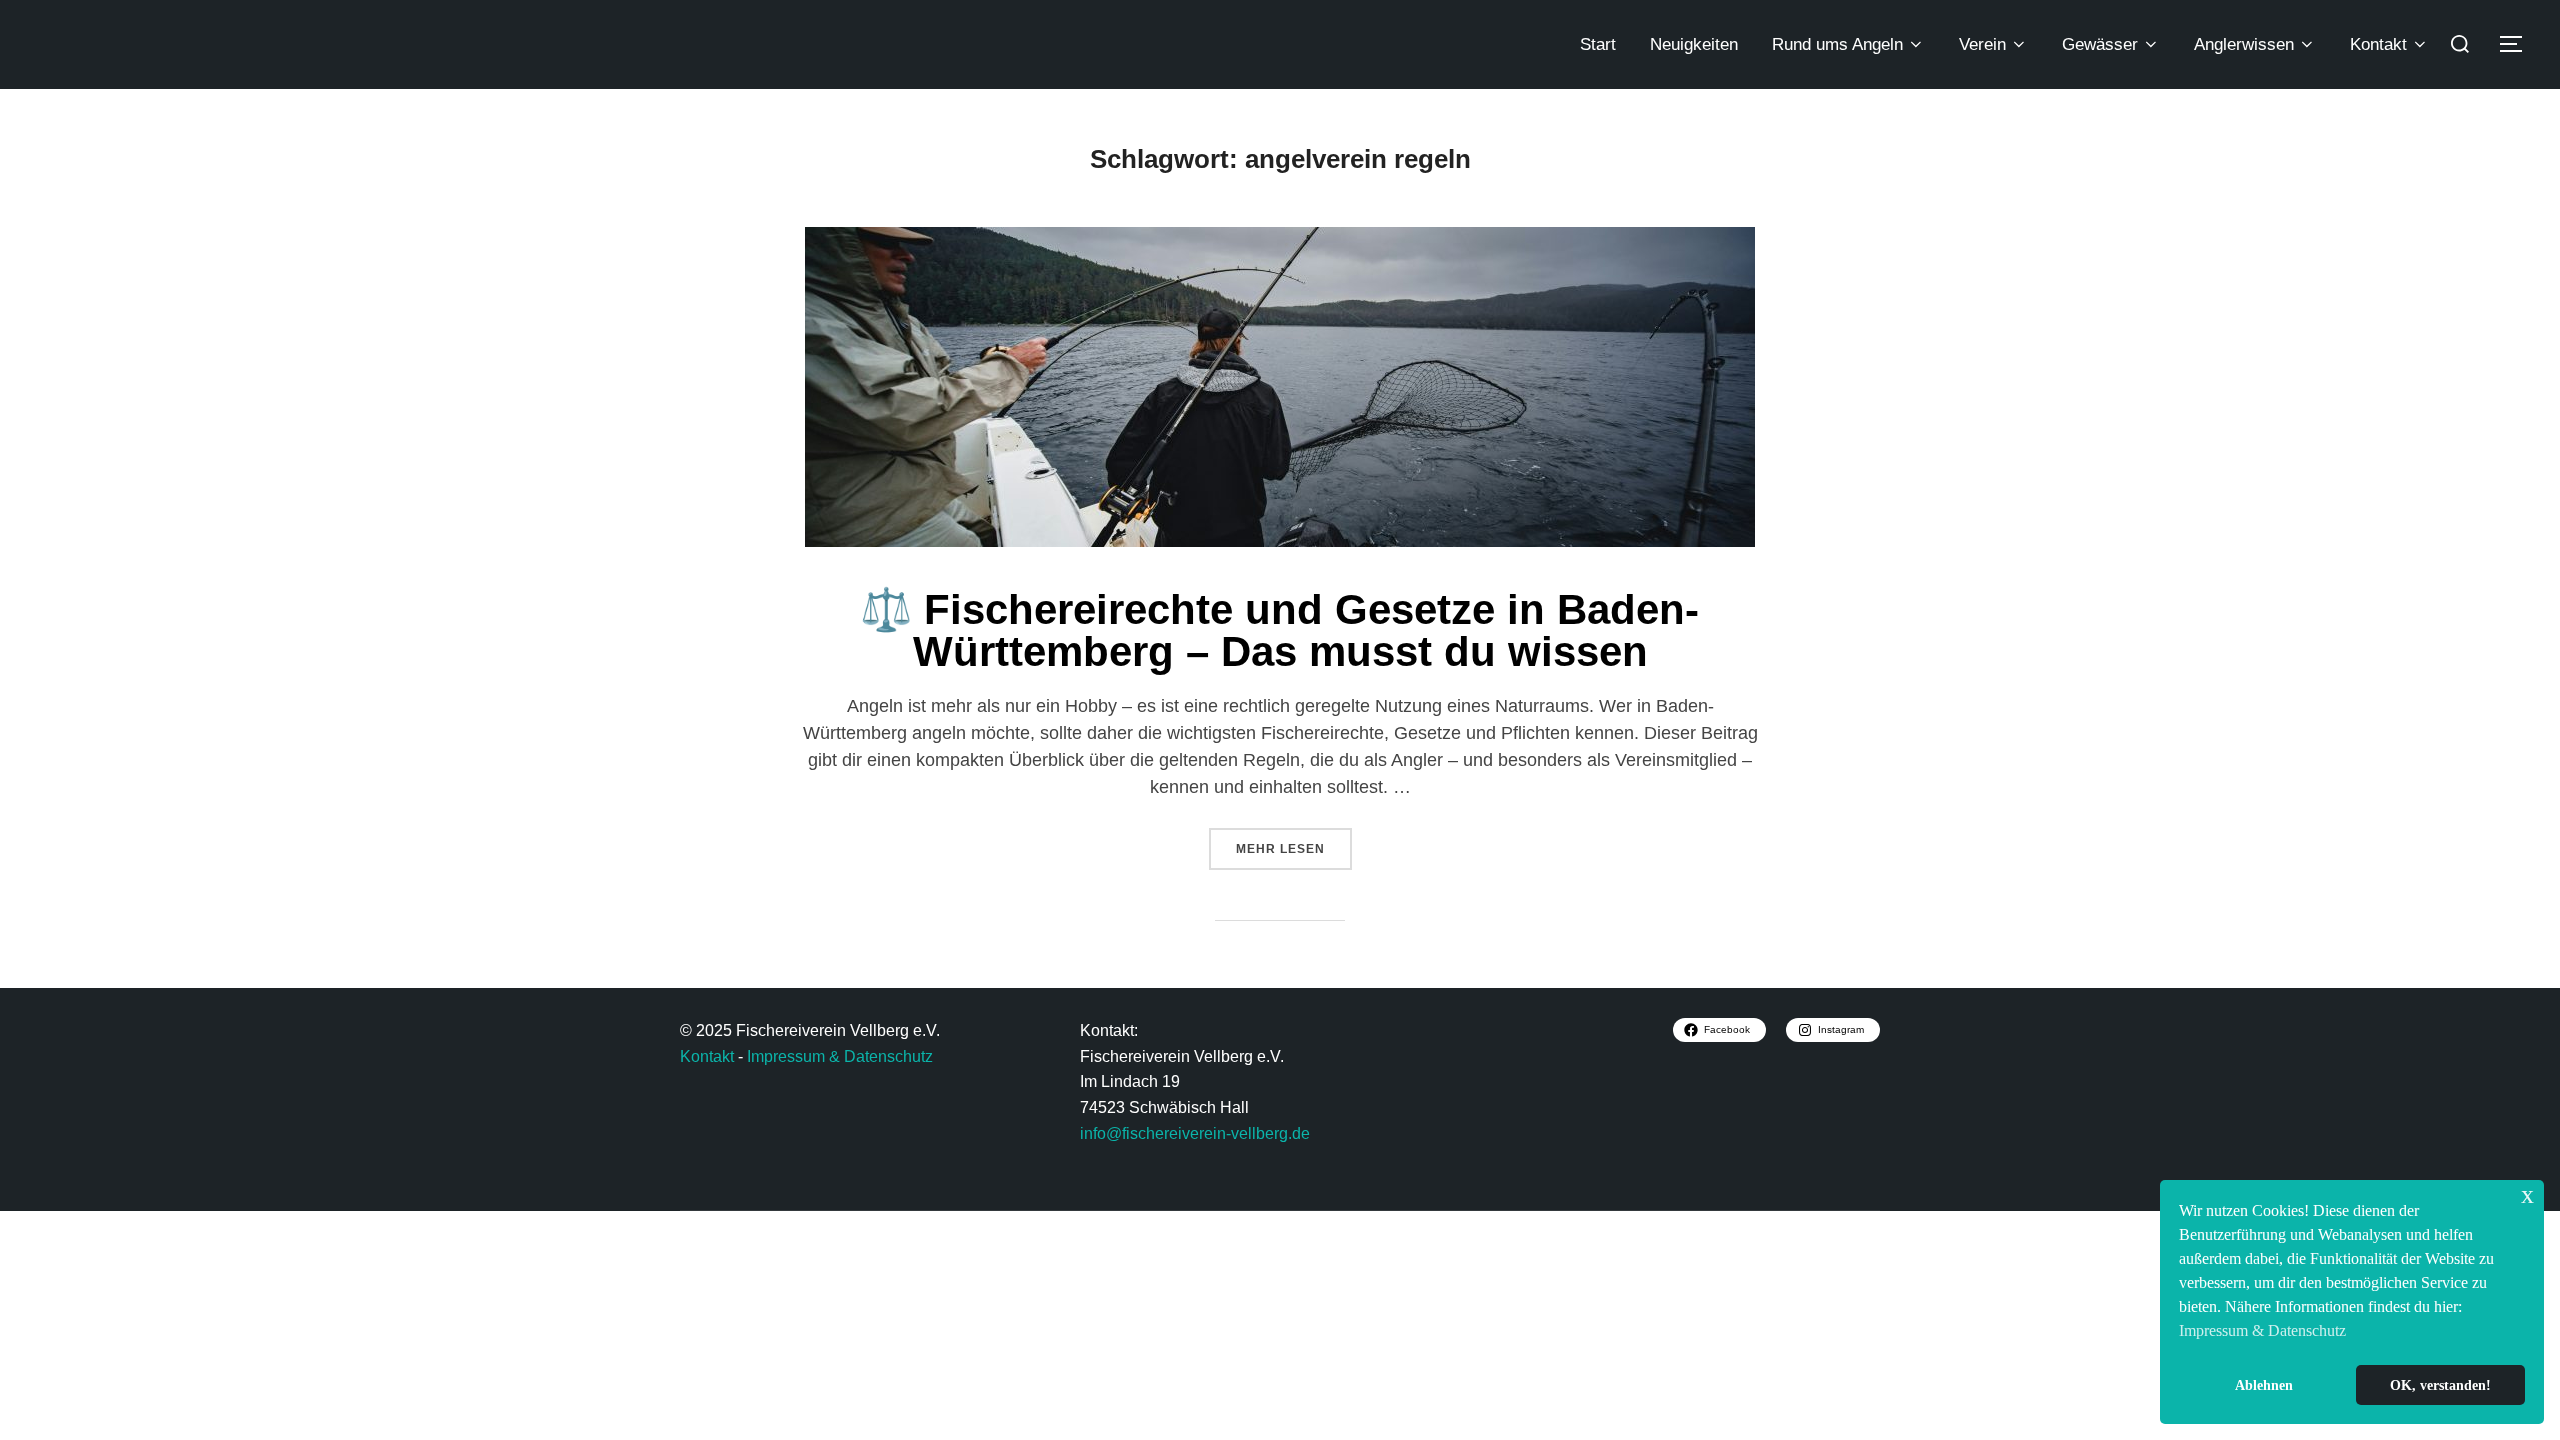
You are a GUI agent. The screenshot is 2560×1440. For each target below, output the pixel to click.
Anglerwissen (2244, 44)
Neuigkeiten (1694, 44)
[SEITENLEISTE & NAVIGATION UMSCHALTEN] (2518, 44)
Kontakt (2378, 44)
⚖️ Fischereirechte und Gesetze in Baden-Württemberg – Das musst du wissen (1279, 630)
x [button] (2527, 1194)
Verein (1982, 44)
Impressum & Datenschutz (840, 1056)
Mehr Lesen (1294, 842)
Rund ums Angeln (1837, 44)
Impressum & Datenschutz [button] (2262, 1330)
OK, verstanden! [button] (2440, 1385)
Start (1598, 44)
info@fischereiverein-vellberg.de (1195, 1133)
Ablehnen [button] (2264, 1385)
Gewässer (2100, 44)
